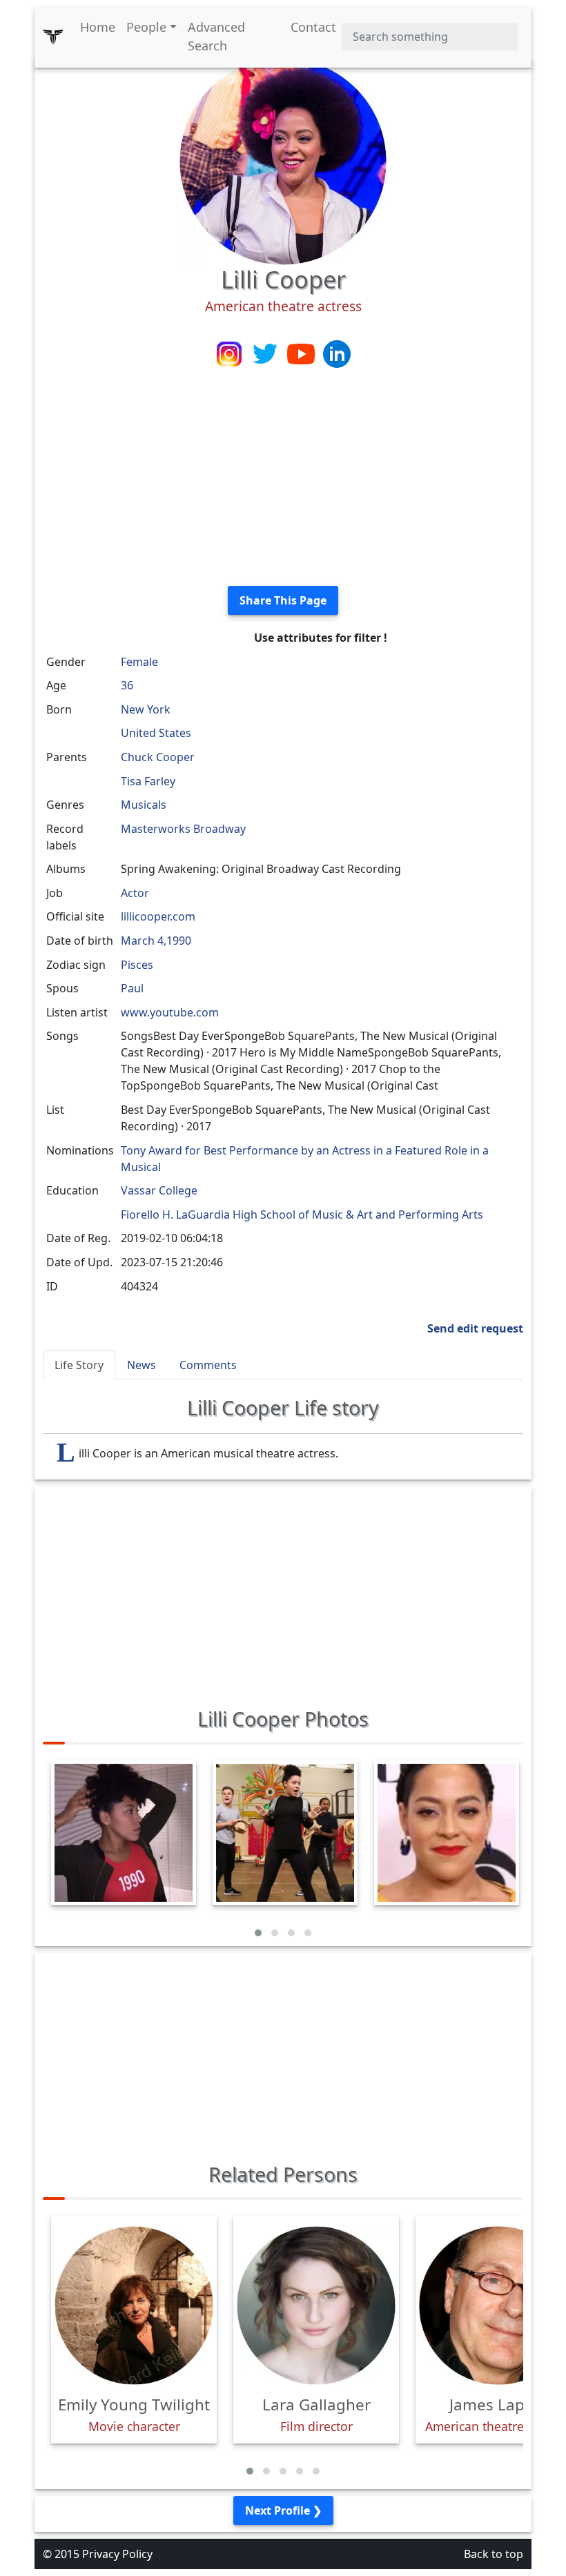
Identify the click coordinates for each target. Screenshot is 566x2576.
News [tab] (141, 1365)
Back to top (494, 2554)
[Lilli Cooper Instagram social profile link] (231, 353)
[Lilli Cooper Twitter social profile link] (266, 353)
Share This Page (283, 600)
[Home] (53, 37)
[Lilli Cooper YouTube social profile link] (302, 353)
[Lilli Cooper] (283, 160)
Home (98, 27)
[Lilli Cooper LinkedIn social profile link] (337, 353)
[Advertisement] (283, 478)
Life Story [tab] (79, 1365)
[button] (258, 1933)
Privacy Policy (117, 2554)
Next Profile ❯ (283, 2510)
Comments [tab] (208, 1365)
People (146, 27)
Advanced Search (216, 36)
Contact (313, 27)
